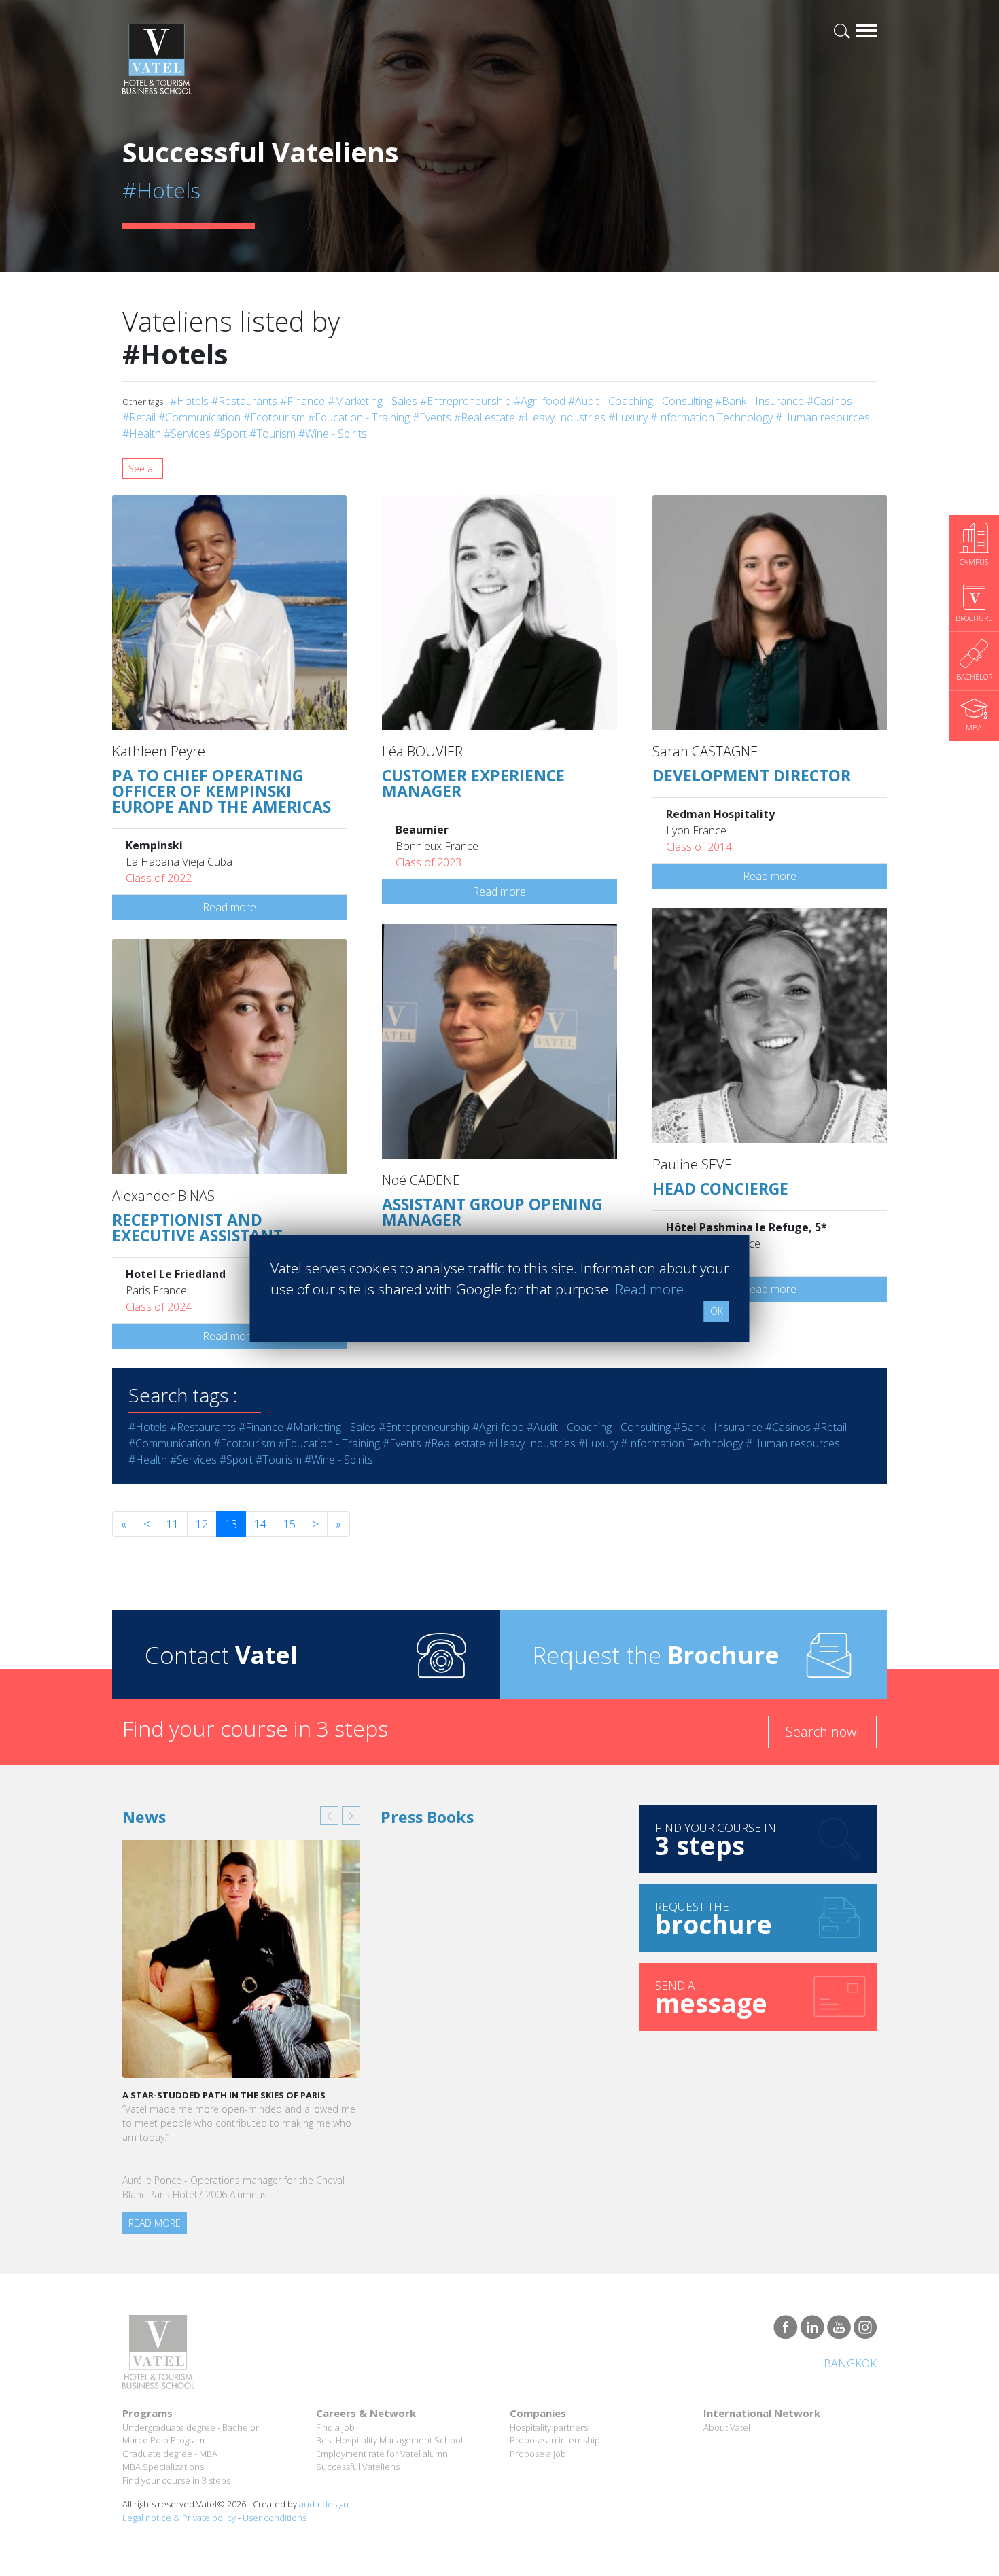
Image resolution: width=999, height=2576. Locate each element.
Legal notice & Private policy (179, 2518)
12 (202, 1524)
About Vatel (727, 2427)
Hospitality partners (549, 2427)
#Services (187, 434)
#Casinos (829, 401)
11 (173, 1524)
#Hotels (189, 401)
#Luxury (628, 417)
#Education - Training (359, 417)
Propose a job (538, 2454)
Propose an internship (555, 2440)
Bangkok (850, 2363)
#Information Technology (712, 417)
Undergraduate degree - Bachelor (191, 2427)
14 (260, 1524)
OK (717, 1311)
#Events (432, 417)
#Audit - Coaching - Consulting (640, 401)
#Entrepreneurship (466, 401)
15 (290, 1524)
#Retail (139, 417)
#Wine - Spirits (333, 434)
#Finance (302, 401)
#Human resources (823, 417)
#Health (142, 434)
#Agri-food (540, 401)
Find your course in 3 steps (176, 2480)
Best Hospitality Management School (389, 2440)
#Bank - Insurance (759, 401)
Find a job (335, 2427)
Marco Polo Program (163, 2440)
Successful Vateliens (358, 2467)
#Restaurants (244, 401)
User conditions (275, 2518)
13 (231, 1524)
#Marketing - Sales (372, 401)
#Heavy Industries (562, 417)
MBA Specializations (163, 2467)
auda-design (324, 2504)
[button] (329, 1816)
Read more (229, 907)
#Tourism (273, 434)
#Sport (230, 434)
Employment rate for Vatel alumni (383, 2454)
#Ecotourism (274, 417)
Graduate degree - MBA (170, 2454)
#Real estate (485, 417)
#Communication (199, 417)
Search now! (823, 1732)
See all (143, 469)
